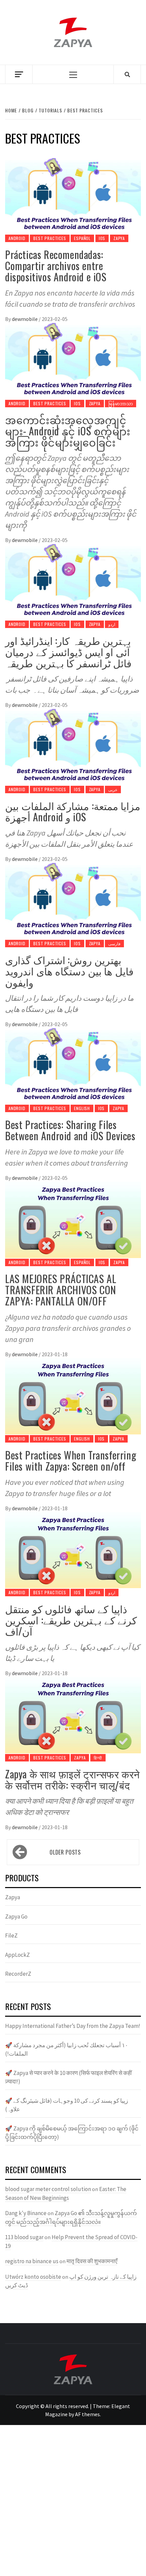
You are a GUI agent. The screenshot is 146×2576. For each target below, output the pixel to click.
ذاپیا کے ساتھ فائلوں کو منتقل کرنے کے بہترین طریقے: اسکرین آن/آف (71, 1620)
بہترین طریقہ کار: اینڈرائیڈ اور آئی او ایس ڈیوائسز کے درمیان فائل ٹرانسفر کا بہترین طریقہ (68, 652)
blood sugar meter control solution (48, 2189)
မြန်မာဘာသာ (121, 403)
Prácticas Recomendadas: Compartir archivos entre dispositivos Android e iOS (56, 266)
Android (17, 238)
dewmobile (25, 319)
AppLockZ (17, 1955)
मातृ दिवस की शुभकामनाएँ (92, 2261)
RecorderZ (18, 1974)
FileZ (11, 1935)
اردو (112, 624)
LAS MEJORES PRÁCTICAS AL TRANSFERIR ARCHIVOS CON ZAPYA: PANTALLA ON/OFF (61, 1290)
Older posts (65, 1852)
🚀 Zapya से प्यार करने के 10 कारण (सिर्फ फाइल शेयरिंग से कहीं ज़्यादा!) (68, 2077)
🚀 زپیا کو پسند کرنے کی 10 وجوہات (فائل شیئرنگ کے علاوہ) (67, 2105)
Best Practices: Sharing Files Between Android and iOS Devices (70, 1130)
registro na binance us (32, 2261)
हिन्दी (98, 1758)
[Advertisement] (73, 2501)
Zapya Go (16, 1917)
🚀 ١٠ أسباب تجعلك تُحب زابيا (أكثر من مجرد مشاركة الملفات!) (67, 2050)
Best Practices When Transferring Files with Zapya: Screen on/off (71, 1460)
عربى (113, 789)
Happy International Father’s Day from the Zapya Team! (73, 2026)
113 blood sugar (24, 2237)
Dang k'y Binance (26, 2213)
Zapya (119, 238)
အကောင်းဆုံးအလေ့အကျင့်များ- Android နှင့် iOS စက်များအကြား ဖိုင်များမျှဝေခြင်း (68, 431)
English (82, 1108)
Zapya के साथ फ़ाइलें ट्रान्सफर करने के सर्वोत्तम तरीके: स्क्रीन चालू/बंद (72, 1779)
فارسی (114, 943)
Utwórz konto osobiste (33, 2277)
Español (82, 238)
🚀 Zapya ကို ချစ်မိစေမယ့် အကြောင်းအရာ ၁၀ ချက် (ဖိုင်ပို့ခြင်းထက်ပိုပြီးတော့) (72, 2133)
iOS (102, 238)
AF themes (87, 2414)
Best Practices (50, 238)
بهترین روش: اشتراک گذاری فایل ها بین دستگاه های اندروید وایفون (69, 971)
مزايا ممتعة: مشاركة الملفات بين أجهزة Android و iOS (73, 811)
